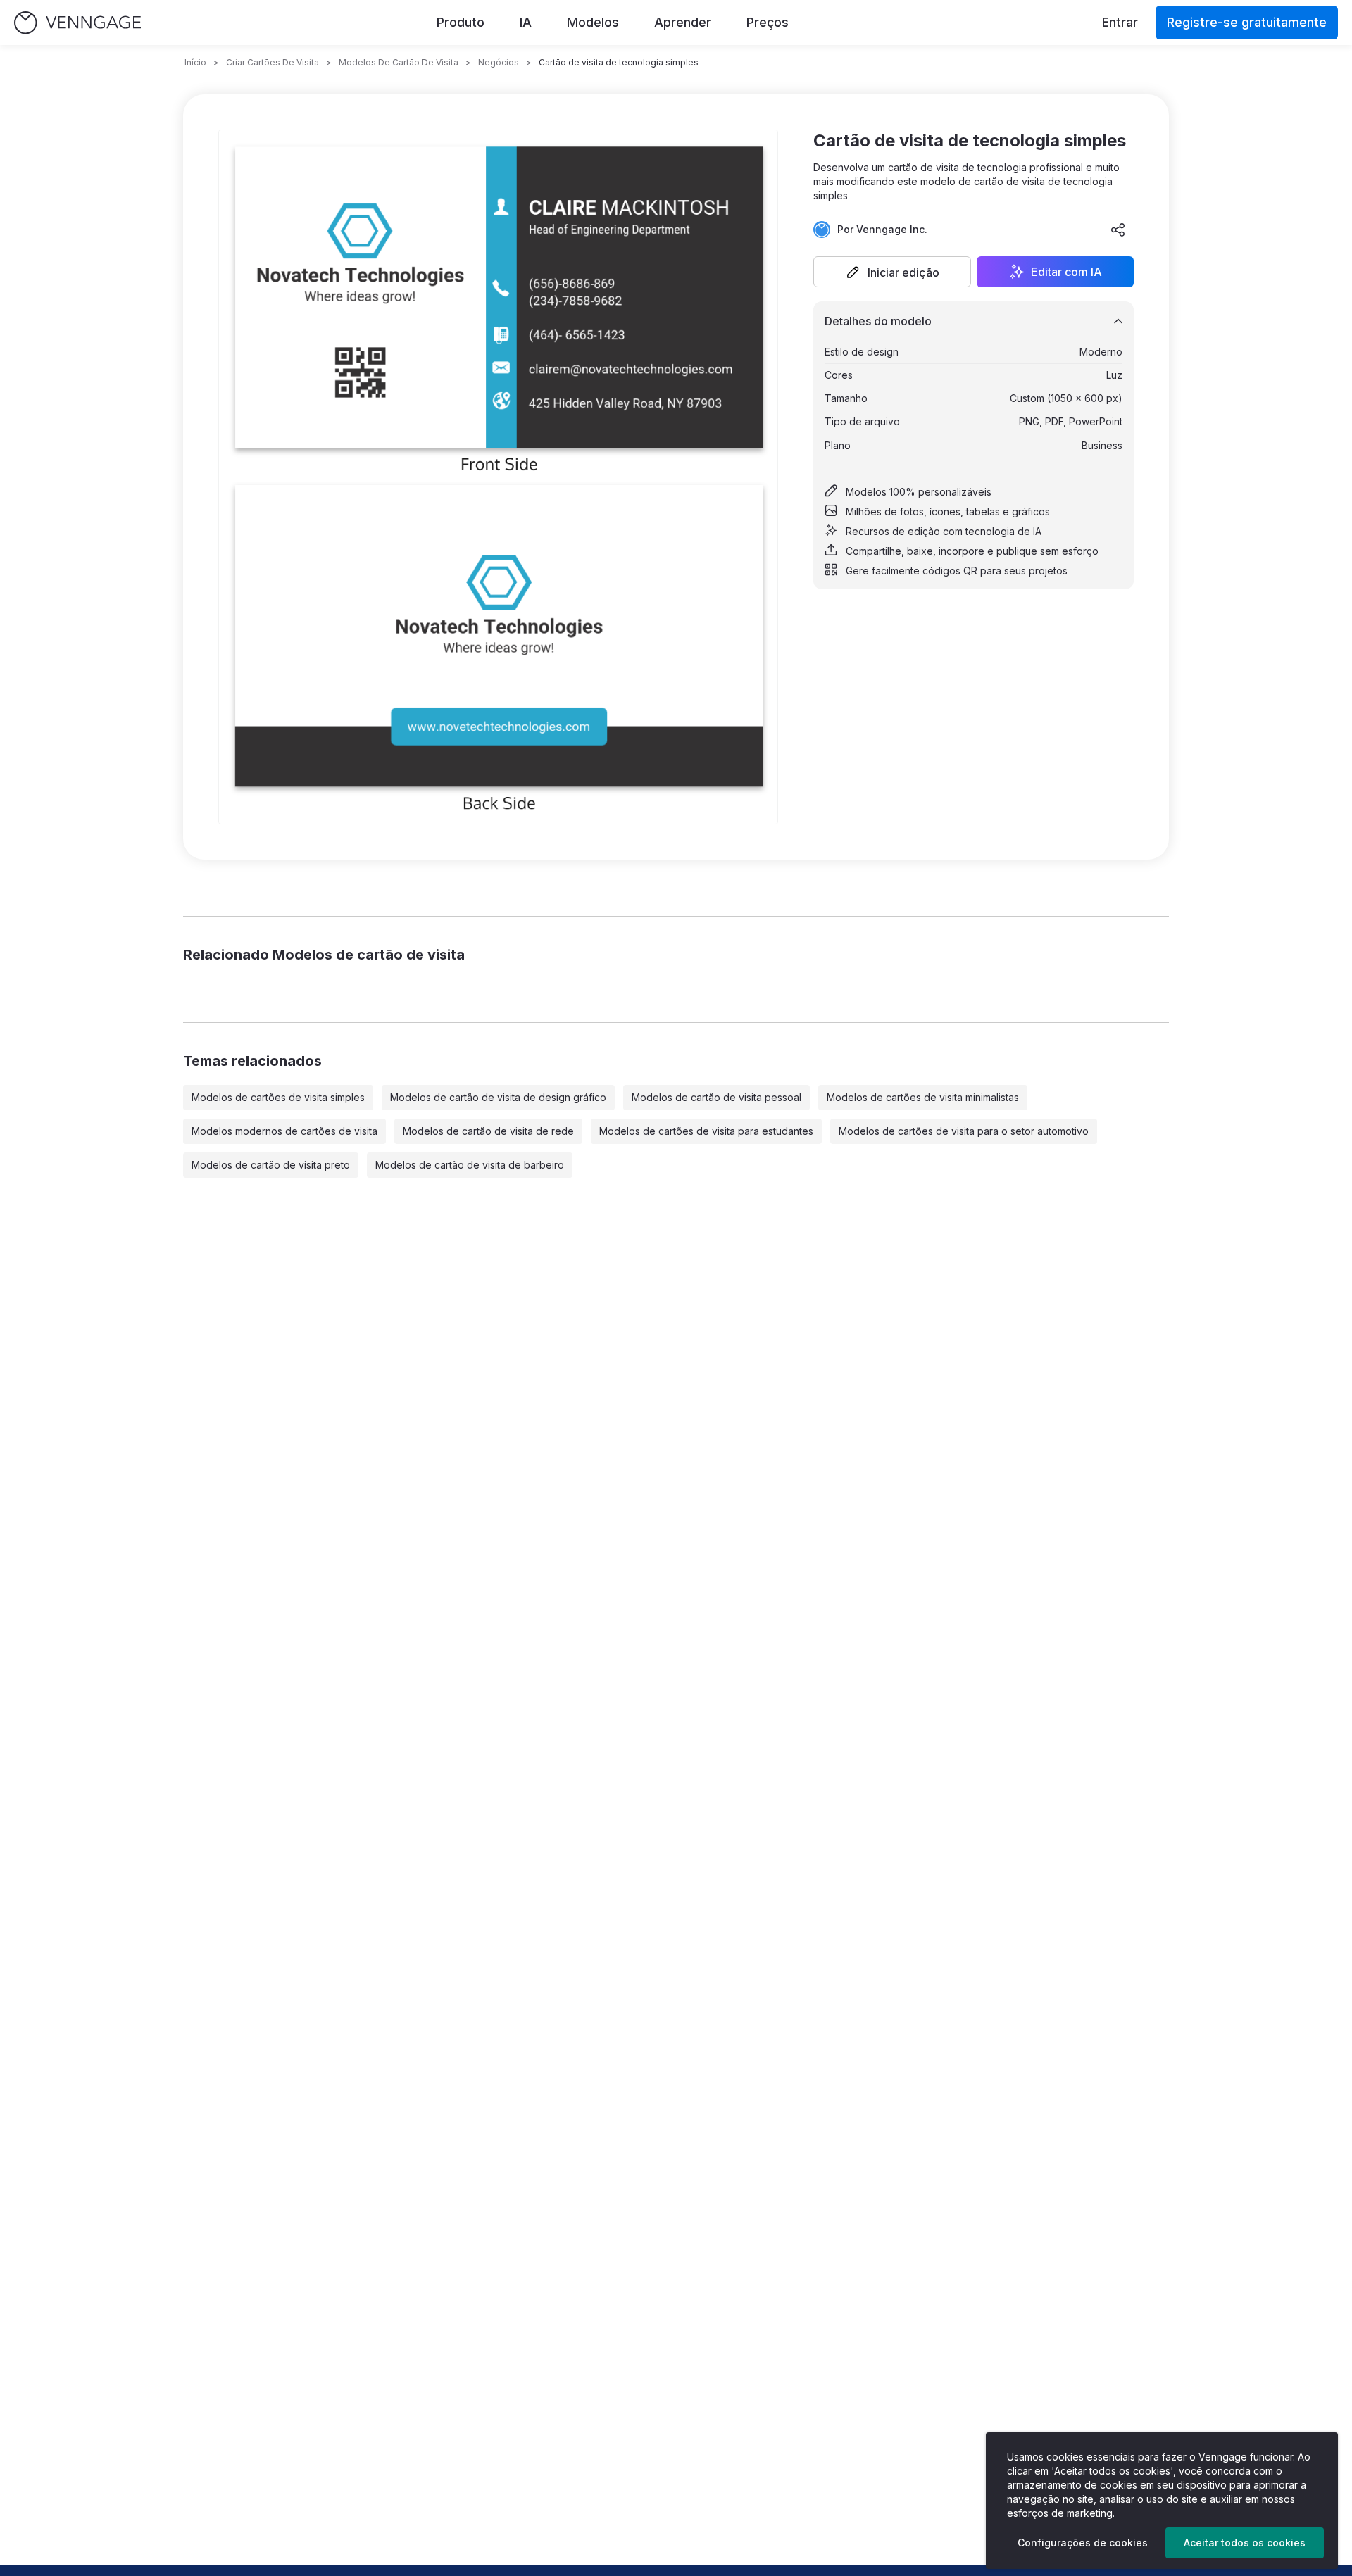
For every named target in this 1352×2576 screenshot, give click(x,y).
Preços (768, 22)
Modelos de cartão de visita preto (271, 1165)
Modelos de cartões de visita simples (278, 1097)
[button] (892, 272)
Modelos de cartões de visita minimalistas (923, 1097)
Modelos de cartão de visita (399, 62)
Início (195, 62)
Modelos (593, 22)
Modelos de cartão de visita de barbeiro (470, 1165)
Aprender (683, 22)
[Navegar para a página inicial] (77, 23)
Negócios (499, 62)
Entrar (1120, 22)
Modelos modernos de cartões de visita (284, 1131)
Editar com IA (1066, 272)
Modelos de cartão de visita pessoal (716, 1097)
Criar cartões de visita (273, 62)
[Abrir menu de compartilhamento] (1118, 230)
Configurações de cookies (1083, 2543)
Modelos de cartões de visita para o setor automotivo (964, 1131)
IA (526, 22)
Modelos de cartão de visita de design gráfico (498, 1097)
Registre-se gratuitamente (1247, 22)
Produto (461, 22)
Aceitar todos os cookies (1245, 2543)
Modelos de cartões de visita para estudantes (706, 1131)
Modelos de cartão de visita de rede (488, 1131)
